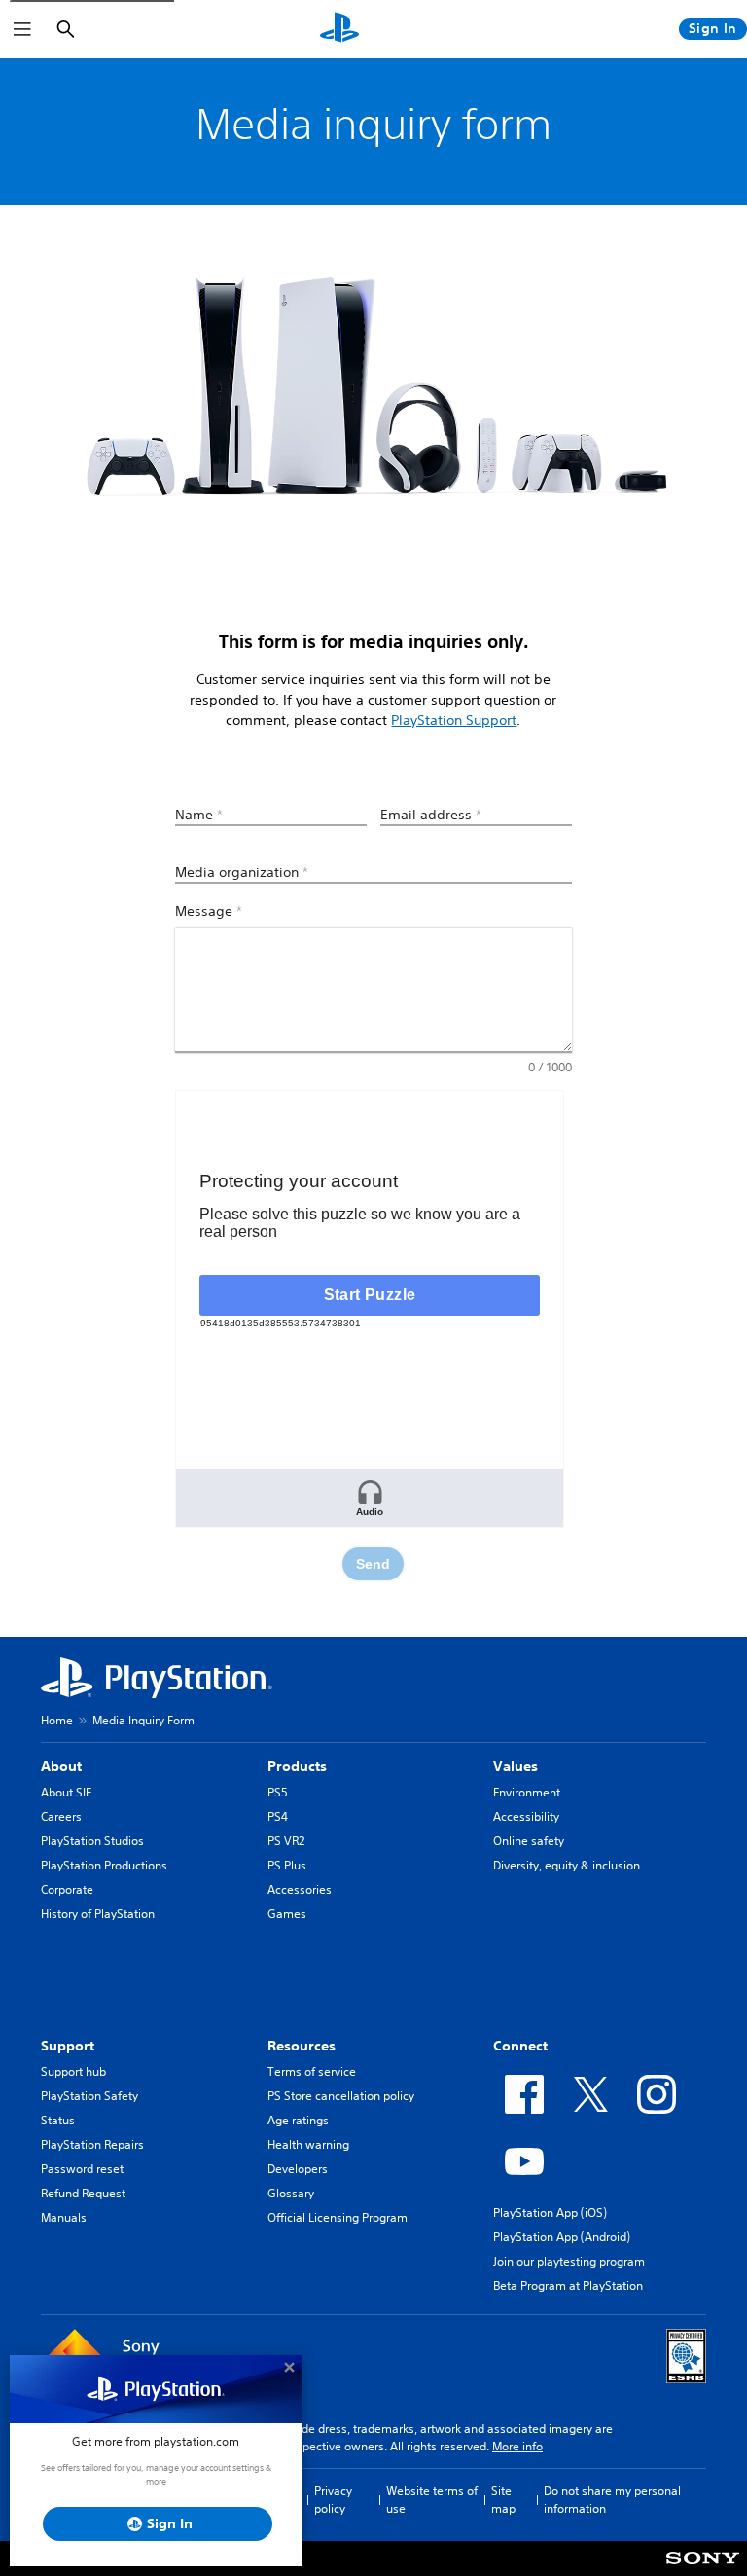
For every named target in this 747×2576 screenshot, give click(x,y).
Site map (503, 2500)
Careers (61, 1816)
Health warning (308, 2144)
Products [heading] (297, 1766)
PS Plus (287, 1865)
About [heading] (61, 1766)
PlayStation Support (454, 720)
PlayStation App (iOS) (550, 2213)
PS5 (278, 1792)
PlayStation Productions (104, 1865)
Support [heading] (68, 2046)
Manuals (64, 2217)
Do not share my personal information (612, 2500)
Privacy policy (333, 2500)
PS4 (278, 1816)
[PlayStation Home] (339, 29)
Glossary (291, 2193)
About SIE (66, 1792)
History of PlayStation (98, 1914)
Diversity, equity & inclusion (567, 1865)
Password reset (82, 2169)
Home (57, 1720)
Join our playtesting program (569, 2261)
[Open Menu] (22, 29)
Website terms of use (432, 2500)
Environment (527, 1792)
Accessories (300, 1889)
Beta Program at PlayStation (568, 2286)
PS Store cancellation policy (341, 2096)
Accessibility (526, 1816)
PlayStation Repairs (92, 2144)
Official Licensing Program (338, 2217)
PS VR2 (286, 1841)
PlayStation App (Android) (562, 2237)
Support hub (73, 2071)
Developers (298, 2169)
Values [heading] (516, 1766)
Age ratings (298, 2120)
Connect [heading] (520, 2046)
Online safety (529, 1841)
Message (209, 911)
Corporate (67, 1889)
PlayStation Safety (89, 2096)
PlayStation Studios (92, 1841)
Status (58, 2120)
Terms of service (312, 2071)
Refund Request (83, 2193)
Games (287, 1914)
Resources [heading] (302, 2046)
